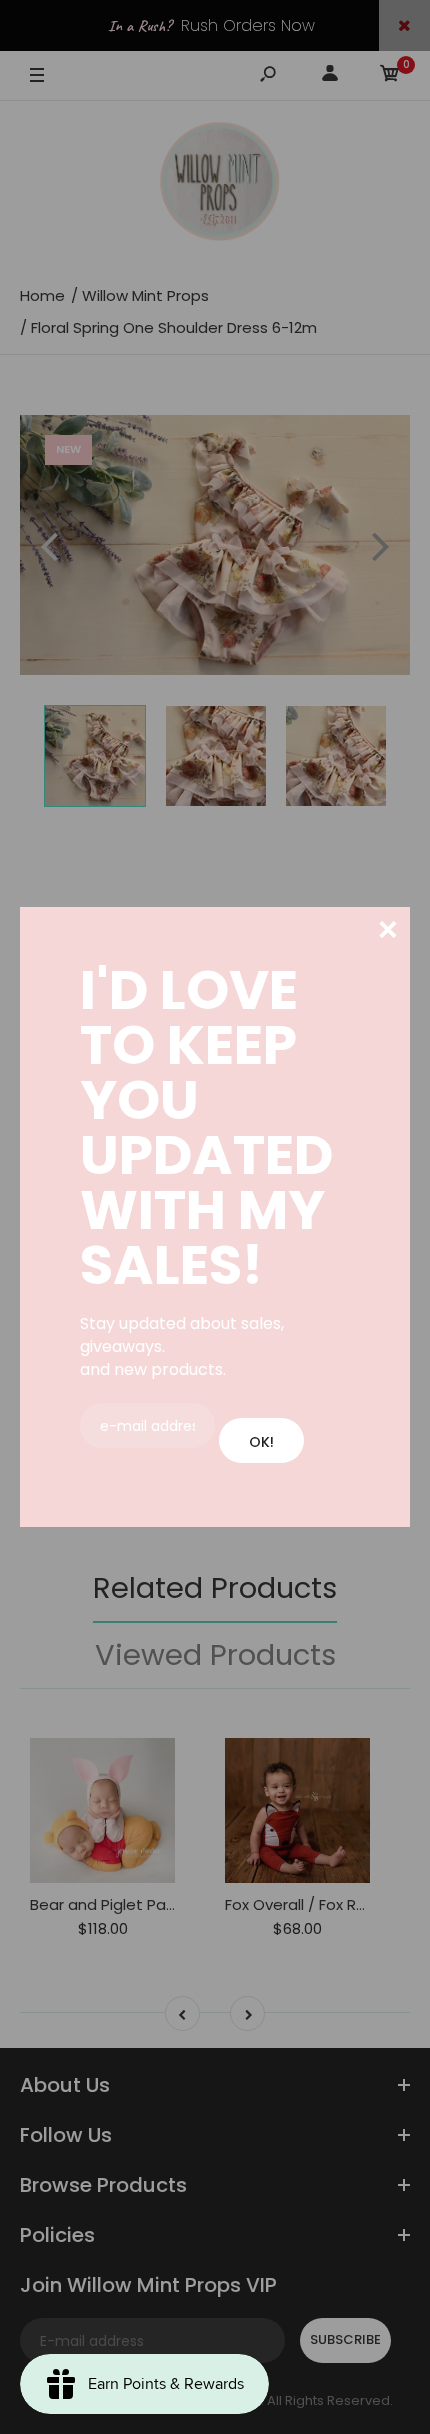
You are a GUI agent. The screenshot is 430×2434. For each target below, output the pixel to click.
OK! (261, 1442)
